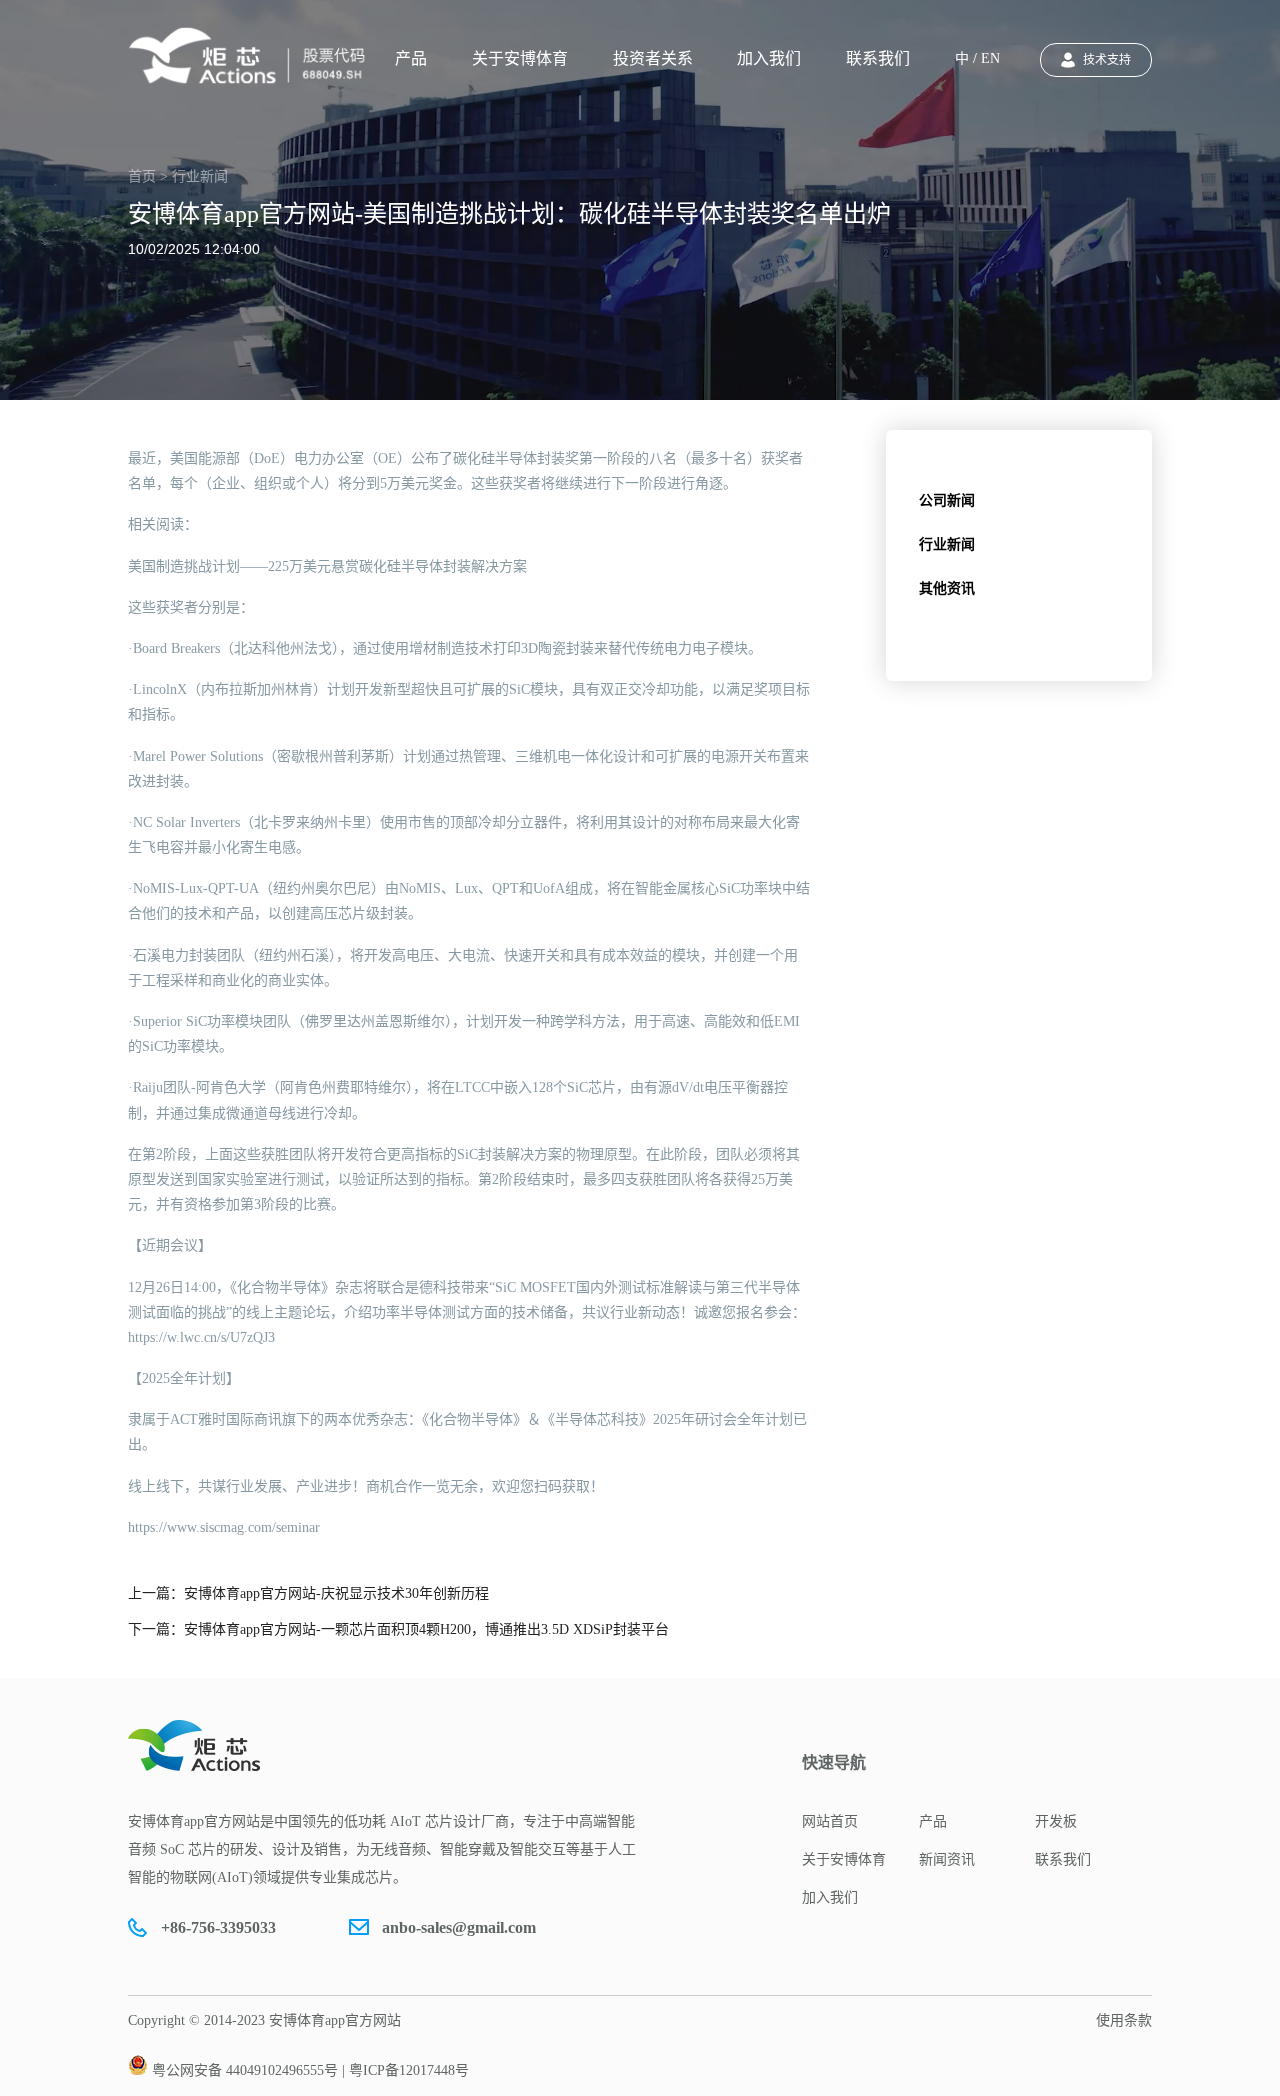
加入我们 (769, 58)
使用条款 (1124, 2020)
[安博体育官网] (253, 56)
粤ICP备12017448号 (409, 2070)
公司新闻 (947, 500)
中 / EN (977, 58)
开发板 (1056, 1821)
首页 (142, 176)
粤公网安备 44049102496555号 (245, 2070)
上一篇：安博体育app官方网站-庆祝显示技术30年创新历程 (308, 1593)
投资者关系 (653, 58)
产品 (411, 58)
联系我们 (878, 58)
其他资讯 (947, 588)
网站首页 (830, 1821)
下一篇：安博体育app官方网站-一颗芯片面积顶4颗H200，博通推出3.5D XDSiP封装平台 (398, 1629)
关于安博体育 (520, 58)
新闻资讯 (947, 1859)
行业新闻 (947, 544)
